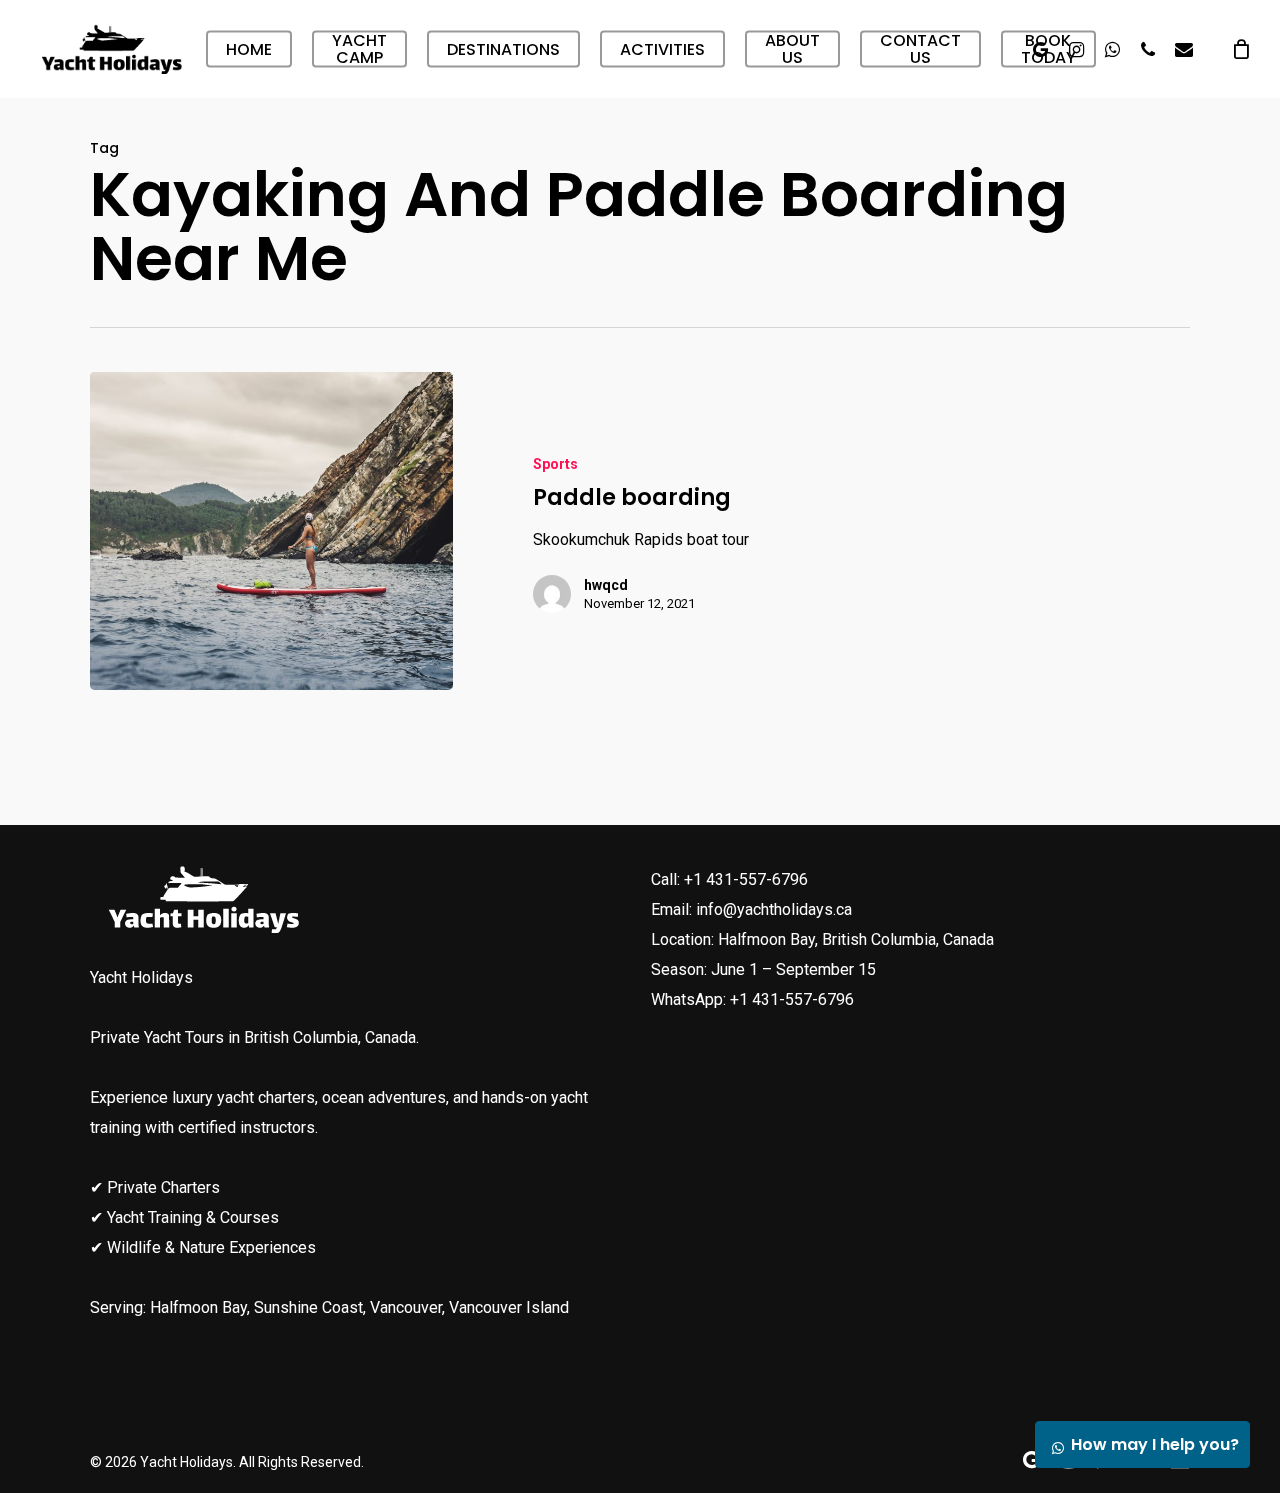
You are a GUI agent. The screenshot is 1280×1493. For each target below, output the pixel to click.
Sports (555, 464)
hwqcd (606, 585)
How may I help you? (1155, 1444)
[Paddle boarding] (271, 531)
